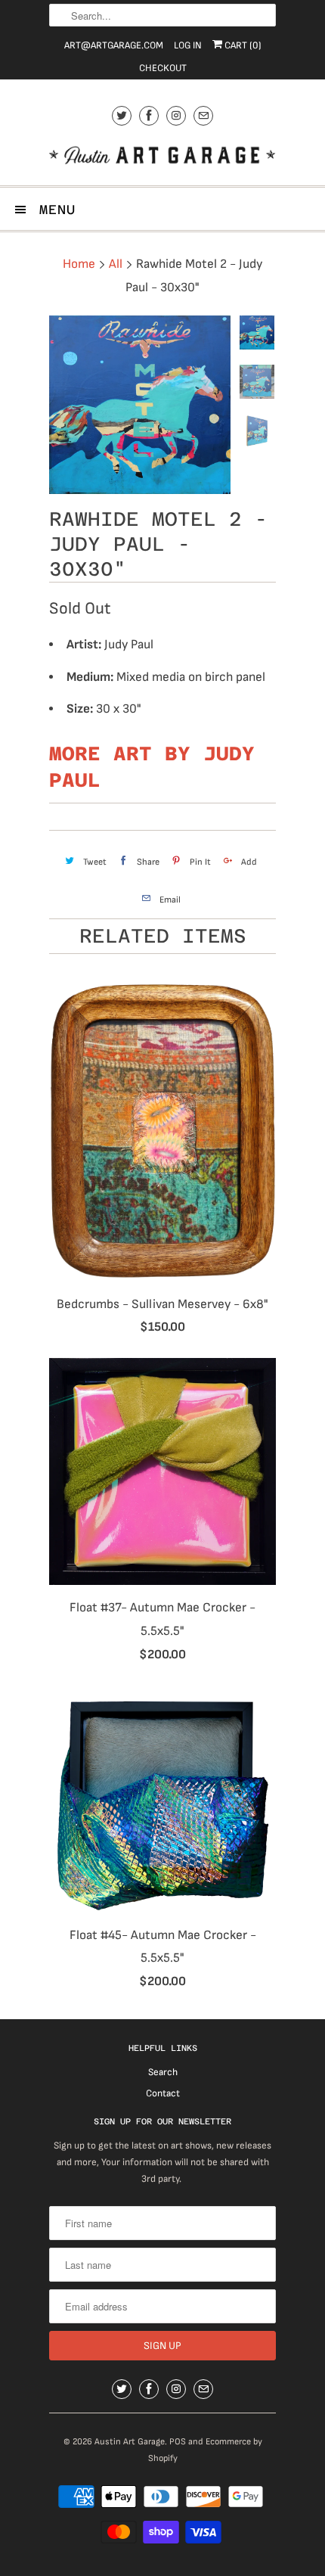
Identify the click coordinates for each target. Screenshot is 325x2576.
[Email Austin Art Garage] (203, 115)
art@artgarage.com (114, 45)
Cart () (242, 45)
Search (163, 2072)
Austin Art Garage (130, 2442)
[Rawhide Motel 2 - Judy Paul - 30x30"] (140, 405)
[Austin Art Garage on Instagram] (176, 115)
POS (178, 2442)
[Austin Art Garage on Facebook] (149, 115)
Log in (188, 45)
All (116, 264)
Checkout (163, 68)
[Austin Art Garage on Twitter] (122, 115)
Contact (163, 2093)
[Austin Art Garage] (162, 157)
